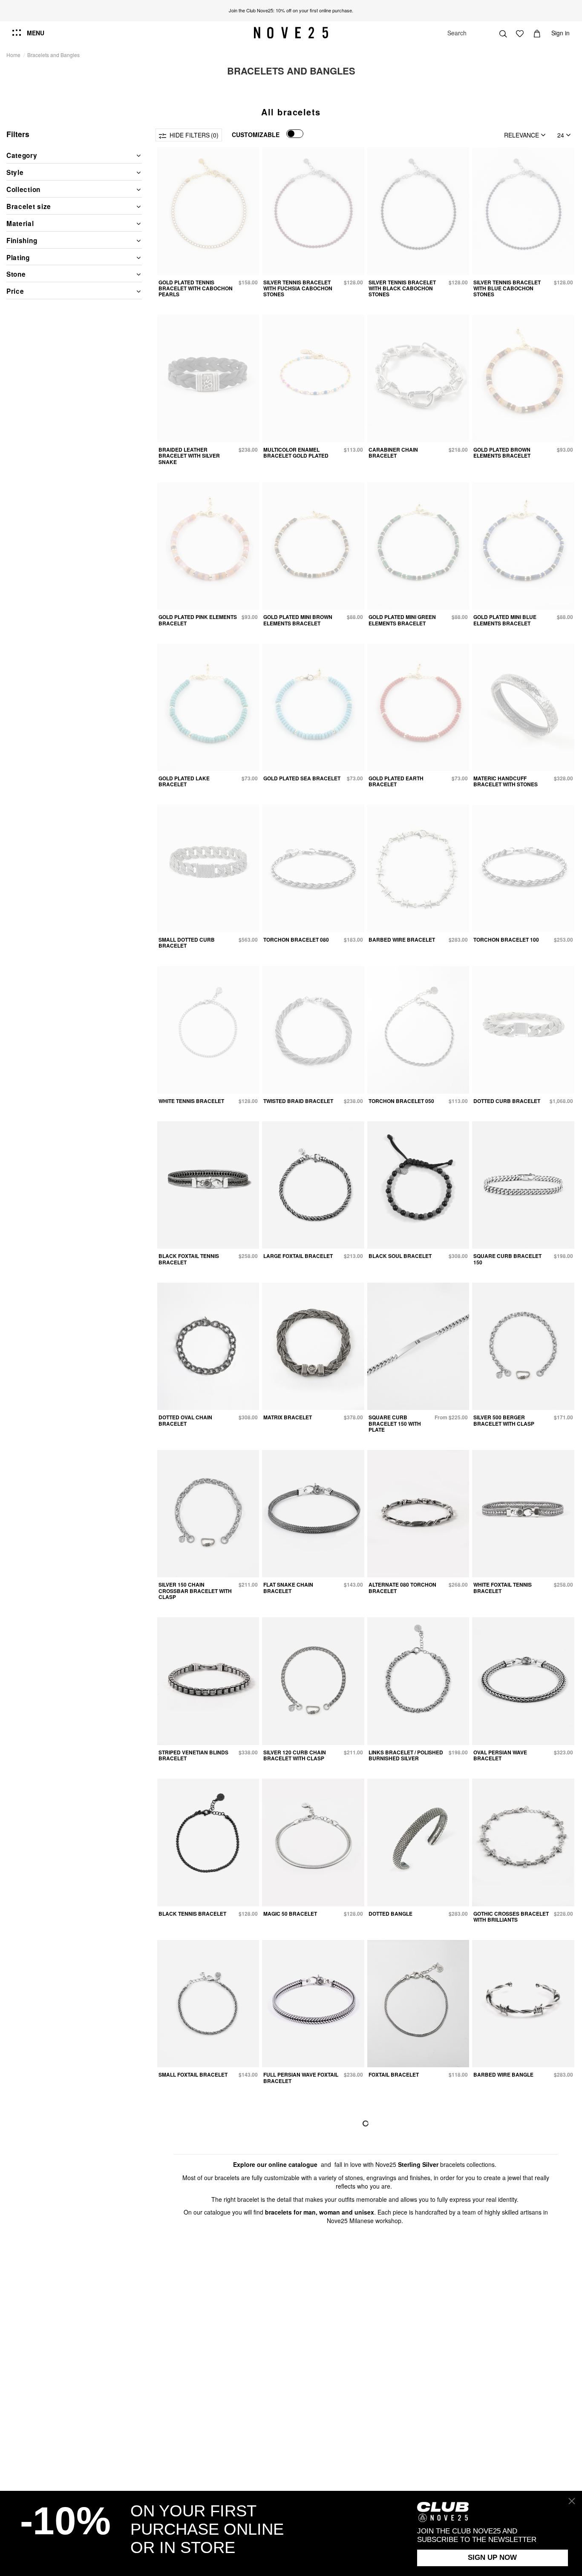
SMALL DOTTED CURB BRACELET (187, 943)
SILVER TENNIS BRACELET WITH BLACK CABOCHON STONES (402, 288)
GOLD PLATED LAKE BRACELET (184, 781)
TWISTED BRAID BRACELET (298, 1101)
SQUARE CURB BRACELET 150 (507, 1259)
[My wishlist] (520, 33)
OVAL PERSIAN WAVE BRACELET (500, 1755)
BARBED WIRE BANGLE (503, 2075)
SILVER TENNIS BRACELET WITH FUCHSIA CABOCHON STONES (298, 288)
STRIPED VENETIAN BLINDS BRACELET (193, 1755)
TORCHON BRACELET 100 (506, 940)
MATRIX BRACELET (288, 1417)
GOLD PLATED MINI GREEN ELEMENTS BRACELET (402, 620)
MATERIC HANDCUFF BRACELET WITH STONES (506, 781)
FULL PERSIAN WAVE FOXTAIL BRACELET (301, 2077)
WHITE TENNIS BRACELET (191, 1101)
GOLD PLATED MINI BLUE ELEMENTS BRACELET (505, 620)
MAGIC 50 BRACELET (290, 1914)
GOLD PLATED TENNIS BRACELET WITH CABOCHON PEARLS (196, 288)
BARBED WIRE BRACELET (402, 940)
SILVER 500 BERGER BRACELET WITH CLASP (504, 1420)
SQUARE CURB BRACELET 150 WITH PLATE (395, 1423)
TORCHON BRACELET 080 (296, 940)
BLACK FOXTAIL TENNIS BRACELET (189, 1259)
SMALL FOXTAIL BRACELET (193, 2075)
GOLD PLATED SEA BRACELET (302, 778)
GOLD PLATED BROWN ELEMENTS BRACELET (502, 453)
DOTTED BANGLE (390, 1914)
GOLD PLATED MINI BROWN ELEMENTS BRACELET (298, 620)
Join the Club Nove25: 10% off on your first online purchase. (291, 10)
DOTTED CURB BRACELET (507, 1101)
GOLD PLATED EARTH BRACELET (396, 781)
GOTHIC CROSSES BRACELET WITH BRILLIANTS (511, 1917)
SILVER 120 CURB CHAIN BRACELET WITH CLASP (295, 1755)
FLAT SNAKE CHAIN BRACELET (288, 1587)
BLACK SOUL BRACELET (400, 1256)
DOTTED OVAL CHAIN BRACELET (185, 1420)
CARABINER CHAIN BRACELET (393, 453)
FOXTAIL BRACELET (394, 2075)
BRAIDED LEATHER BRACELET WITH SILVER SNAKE (189, 456)
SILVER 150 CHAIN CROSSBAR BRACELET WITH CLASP (195, 1591)
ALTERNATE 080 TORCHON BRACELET (402, 1587)
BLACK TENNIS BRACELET (192, 1914)
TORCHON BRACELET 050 (401, 1101)
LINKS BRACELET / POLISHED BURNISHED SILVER (406, 1755)
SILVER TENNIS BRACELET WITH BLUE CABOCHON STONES (507, 288)
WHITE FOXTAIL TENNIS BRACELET (503, 1587)
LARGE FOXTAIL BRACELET (298, 1256)
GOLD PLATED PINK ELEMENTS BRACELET (198, 620)
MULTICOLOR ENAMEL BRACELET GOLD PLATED (296, 453)
